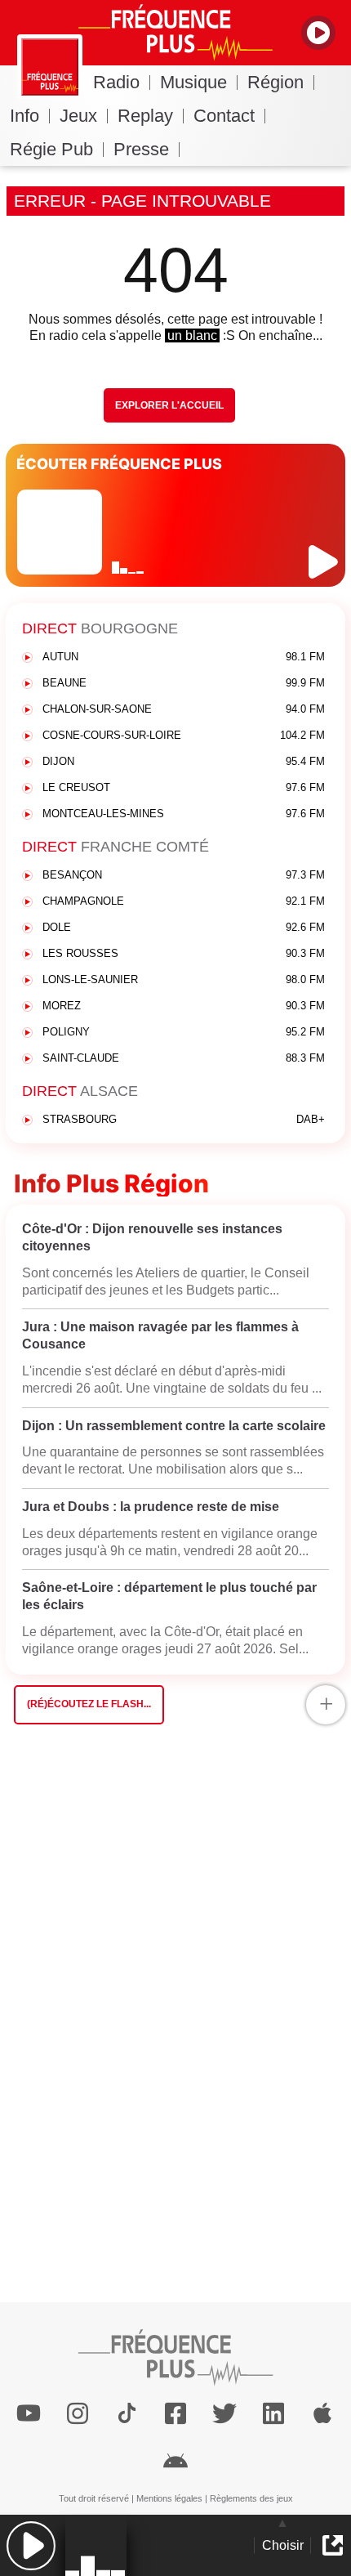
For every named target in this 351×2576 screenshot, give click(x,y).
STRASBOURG (184, 1119)
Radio (116, 82)
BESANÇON (184, 875)
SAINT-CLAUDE (184, 1058)
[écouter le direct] (325, 562)
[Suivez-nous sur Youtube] (29, 2413)
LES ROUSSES (184, 953)
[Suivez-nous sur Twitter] (224, 2413)
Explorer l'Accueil (169, 405)
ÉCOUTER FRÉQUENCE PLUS (119, 464)
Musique (193, 82)
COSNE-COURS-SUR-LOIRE (184, 735)
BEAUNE (184, 683)
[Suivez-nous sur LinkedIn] (273, 2413)
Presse (141, 149)
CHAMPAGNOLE (184, 901)
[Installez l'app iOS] (322, 2413)
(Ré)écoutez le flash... (89, 1704)
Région (275, 82)
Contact (224, 116)
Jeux (78, 116)
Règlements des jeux (251, 2498)
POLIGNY (184, 1032)
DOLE (184, 927)
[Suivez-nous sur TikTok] (127, 2413)
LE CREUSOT (184, 787)
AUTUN (184, 657)
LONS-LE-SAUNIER (184, 979)
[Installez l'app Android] (175, 2459)
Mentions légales (169, 2498)
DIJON (184, 761)
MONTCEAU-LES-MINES (184, 814)
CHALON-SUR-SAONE (184, 709)
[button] (31, 2545)
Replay (145, 116)
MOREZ (184, 1006)
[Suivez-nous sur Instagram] (78, 2413)
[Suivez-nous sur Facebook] (175, 2413)
